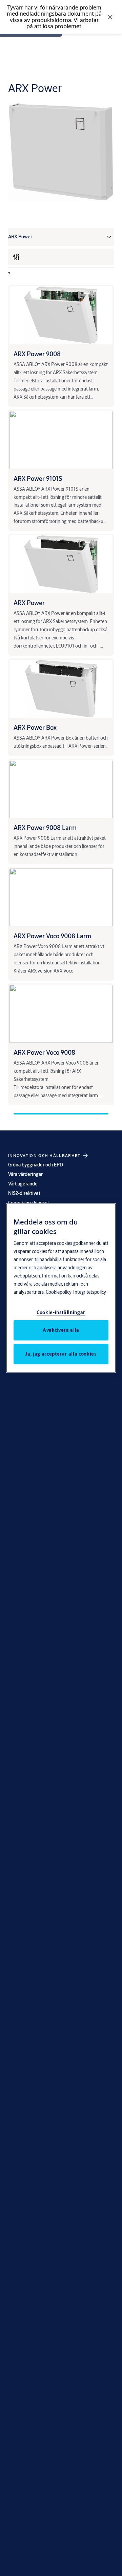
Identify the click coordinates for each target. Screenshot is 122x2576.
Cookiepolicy (59, 1292)
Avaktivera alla (61, 1330)
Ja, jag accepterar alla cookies (61, 1354)
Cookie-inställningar (61, 1312)
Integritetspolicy (90, 1292)
